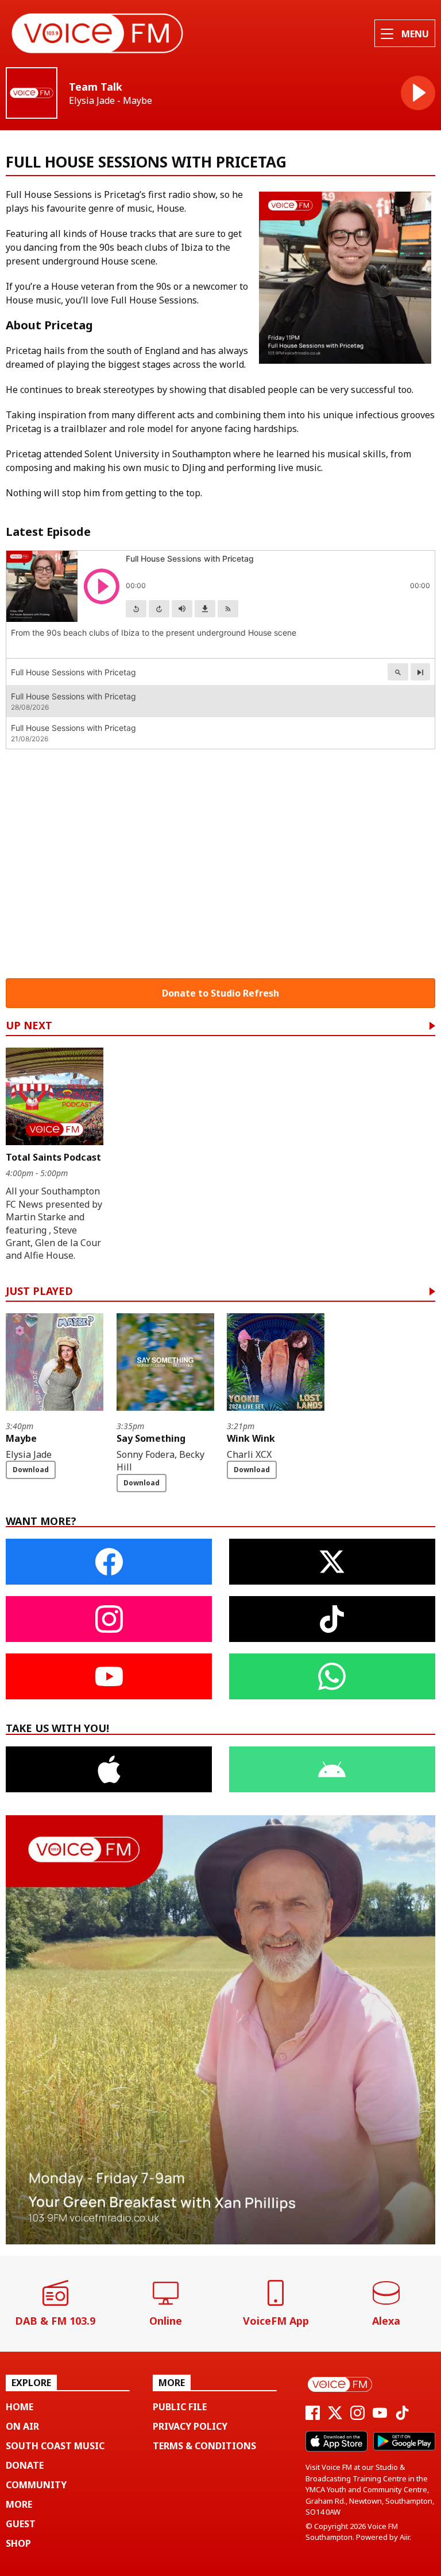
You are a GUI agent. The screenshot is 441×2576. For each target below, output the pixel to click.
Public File (180, 2407)
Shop (18, 2543)
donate (25, 2465)
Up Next (29, 1026)
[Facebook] (313, 2417)
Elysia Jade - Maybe (111, 101)
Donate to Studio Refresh (220, 993)
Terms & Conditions (204, 2446)
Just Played (39, 1292)
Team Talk (96, 87)
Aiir (405, 2537)
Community (36, 2485)
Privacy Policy (190, 2426)
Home (20, 2407)
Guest (21, 2524)
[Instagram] (357, 2417)
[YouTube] (380, 2417)
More (19, 2504)
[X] (335, 2417)
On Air (22, 2426)
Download (31, 1470)
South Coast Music (55, 2446)
